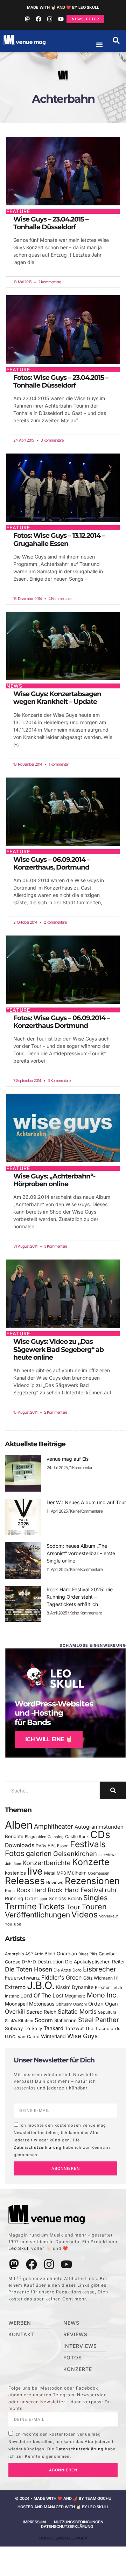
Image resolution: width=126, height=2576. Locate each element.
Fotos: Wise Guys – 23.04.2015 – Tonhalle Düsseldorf (61, 381)
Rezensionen (92, 1881)
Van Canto (29, 2037)
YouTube (13, 1924)
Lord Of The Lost (42, 1996)
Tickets (51, 1906)
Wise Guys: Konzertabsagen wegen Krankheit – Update (57, 698)
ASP (29, 1954)
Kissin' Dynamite (75, 1987)
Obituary (64, 2004)
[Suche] (113, 1790)
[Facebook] (38, 19)
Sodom (44, 2020)
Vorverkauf (108, 1916)
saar (43, 1899)
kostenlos (15, 1873)
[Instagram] (50, 19)
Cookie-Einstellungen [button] (63, 2538)
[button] (116, 40)
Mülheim (77, 1873)
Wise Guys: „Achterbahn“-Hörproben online (54, 1180)
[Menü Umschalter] (99, 45)
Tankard (54, 2028)
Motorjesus (42, 2004)
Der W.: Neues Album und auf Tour (86, 1502)
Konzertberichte (47, 1863)
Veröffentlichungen (37, 1915)
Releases (25, 1881)
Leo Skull (19, 2248)
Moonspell (16, 2004)
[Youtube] (61, 19)
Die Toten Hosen (29, 1969)
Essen (63, 1846)
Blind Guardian (61, 1954)
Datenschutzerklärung (38, 2147)
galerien (39, 1854)
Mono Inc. (103, 1995)
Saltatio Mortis (77, 2012)
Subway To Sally (24, 2028)
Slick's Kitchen (19, 2021)
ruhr (111, 1890)
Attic (39, 1954)
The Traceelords (103, 2029)
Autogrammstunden (99, 1827)
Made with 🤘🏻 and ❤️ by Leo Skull (63, 7)
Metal (50, 1873)
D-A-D (29, 1962)
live (35, 1871)
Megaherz (75, 1996)
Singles (95, 1898)
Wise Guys (82, 2036)
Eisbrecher (100, 1969)
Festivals (88, 1844)
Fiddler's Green (62, 1977)
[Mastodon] (27, 19)
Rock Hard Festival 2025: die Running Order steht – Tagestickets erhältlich (80, 1597)
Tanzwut (74, 2028)
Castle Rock (77, 1837)
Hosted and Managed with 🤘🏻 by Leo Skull (63, 2507)
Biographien (36, 1837)
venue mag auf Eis (68, 1459)
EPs (52, 1845)
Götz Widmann (98, 1978)
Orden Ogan (103, 2004)
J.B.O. (41, 1985)
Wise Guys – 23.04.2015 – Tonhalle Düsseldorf (51, 223)
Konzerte (91, 1862)
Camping (56, 1837)
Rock (10, 1891)
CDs (100, 1834)
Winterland (53, 2036)
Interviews (107, 1855)
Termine (21, 1906)
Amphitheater (54, 1826)
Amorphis (14, 1954)
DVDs (41, 1846)
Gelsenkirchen (75, 1854)
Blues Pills (88, 1954)
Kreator (102, 1987)
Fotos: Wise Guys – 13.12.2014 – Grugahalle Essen (59, 539)
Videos (85, 1915)
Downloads (20, 1845)
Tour (73, 1907)
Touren (94, 1907)
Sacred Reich (41, 2012)
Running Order (22, 1898)
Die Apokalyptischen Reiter (95, 1962)
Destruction (51, 1962)
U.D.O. (10, 2037)
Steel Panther (99, 2020)
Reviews (55, 1883)
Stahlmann (65, 2020)
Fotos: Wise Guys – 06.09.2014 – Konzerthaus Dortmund (62, 1022)
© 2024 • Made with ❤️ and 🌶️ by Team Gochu (63, 2498)
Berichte (14, 1836)
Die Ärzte (62, 1970)
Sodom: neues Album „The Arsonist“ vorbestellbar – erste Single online (81, 1553)
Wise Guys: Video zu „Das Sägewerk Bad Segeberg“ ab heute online (58, 1349)
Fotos (15, 1853)
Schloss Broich (65, 1898)
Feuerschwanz (22, 1978)
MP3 (61, 1873)
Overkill (15, 2012)
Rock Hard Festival (75, 1890)
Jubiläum (13, 1864)
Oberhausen (99, 1873)
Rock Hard (31, 1890)
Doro (77, 1970)
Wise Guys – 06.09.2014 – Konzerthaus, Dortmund (52, 863)
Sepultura (107, 2012)
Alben (19, 1825)
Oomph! (80, 2004)
